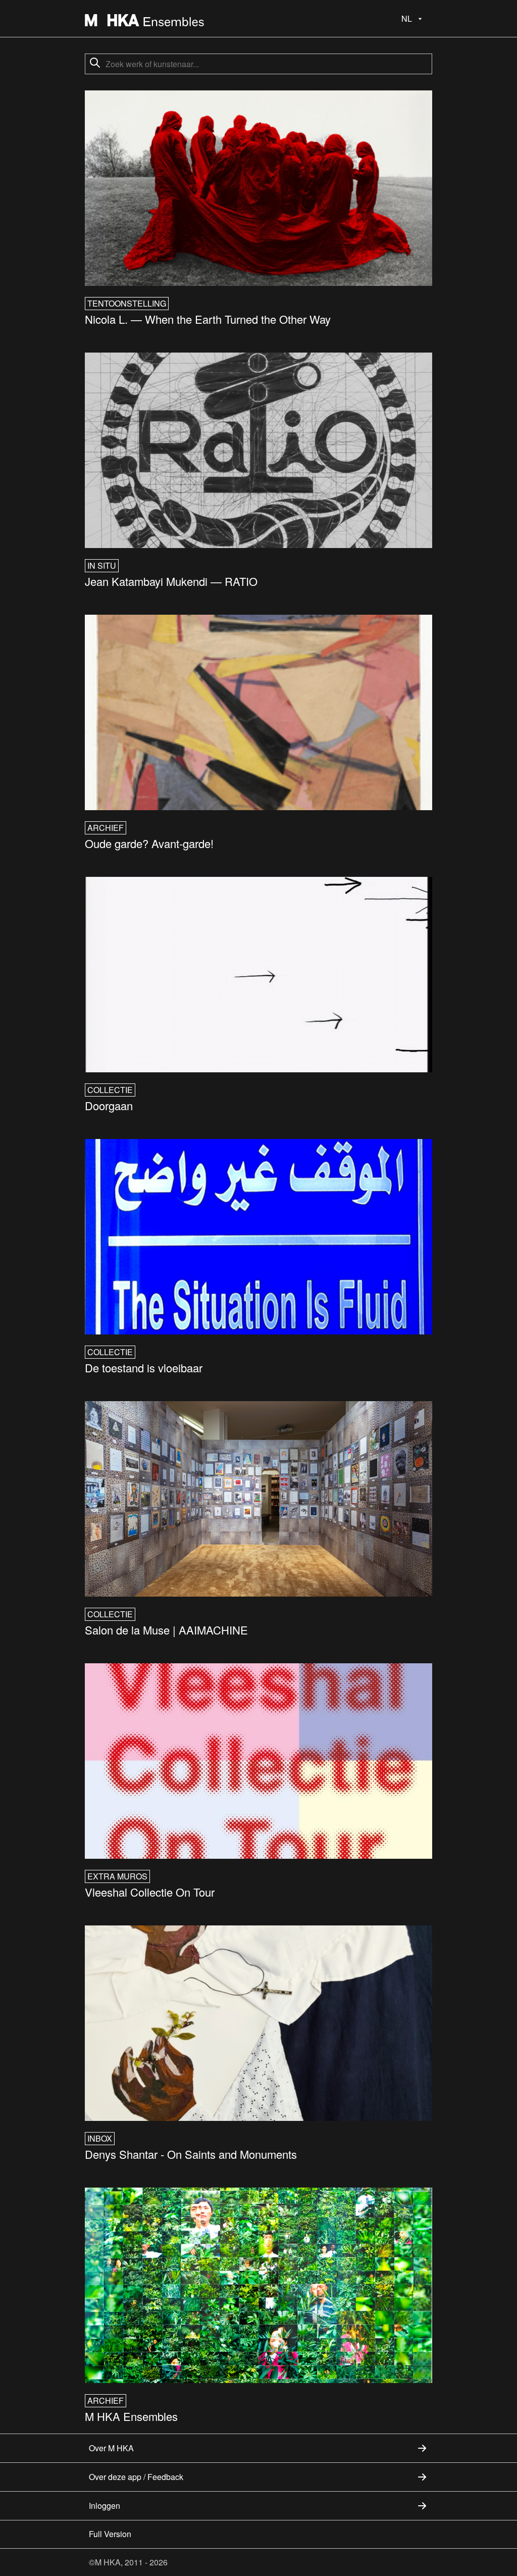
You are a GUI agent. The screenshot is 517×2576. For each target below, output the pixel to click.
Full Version (110, 2534)
